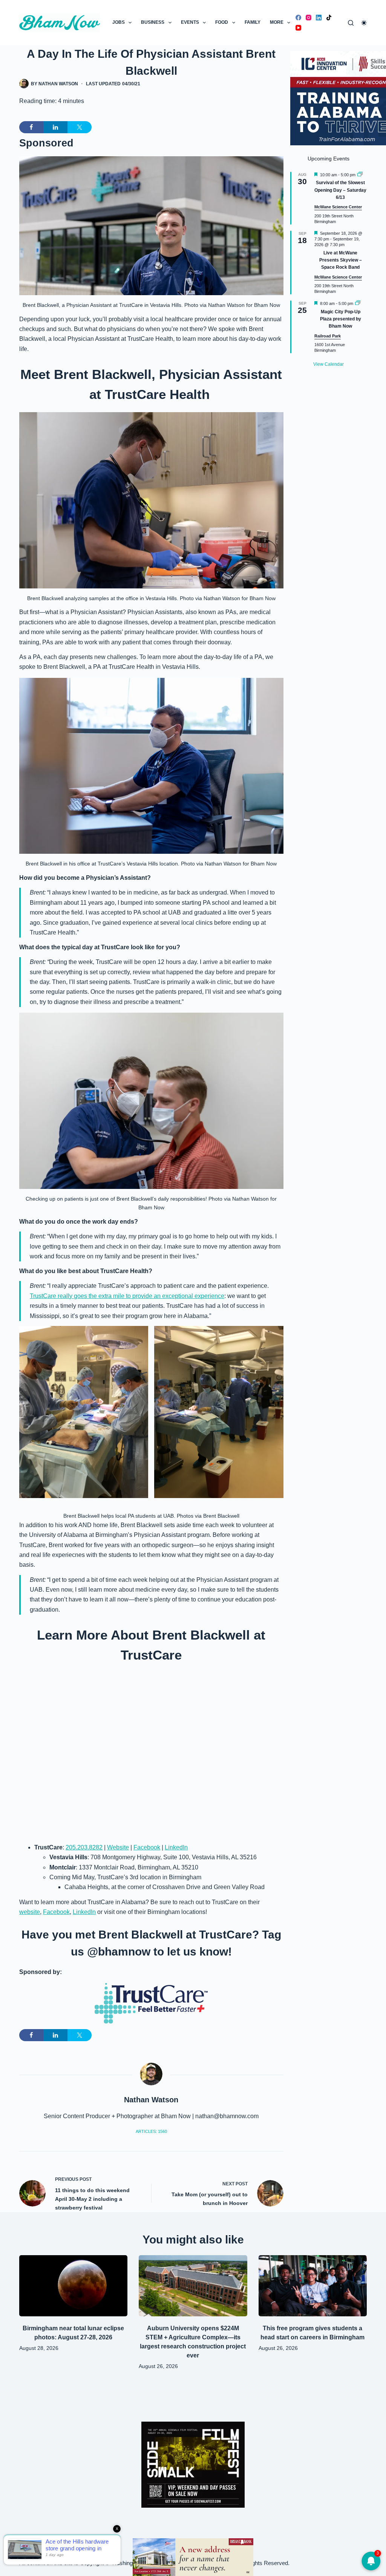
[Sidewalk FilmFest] (193, 2464)
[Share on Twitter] (80, 127)
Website (118, 1847)
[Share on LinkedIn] (55, 127)
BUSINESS (153, 22)
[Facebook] (298, 18)
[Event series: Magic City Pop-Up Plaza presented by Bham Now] (358, 303)
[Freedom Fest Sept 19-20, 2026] (193, 2557)
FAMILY (253, 22)
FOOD (222, 22)
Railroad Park (328, 336)
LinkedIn (176, 1847)
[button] (84, 1412)
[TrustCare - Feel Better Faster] (151, 2003)
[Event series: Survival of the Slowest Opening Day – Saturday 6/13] (360, 175)
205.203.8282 (84, 1847)
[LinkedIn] (319, 18)
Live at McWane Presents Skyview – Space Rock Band (341, 260)
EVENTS (190, 22)
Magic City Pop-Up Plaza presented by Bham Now (341, 319)
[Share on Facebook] (31, 127)
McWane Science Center (338, 207)
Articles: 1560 (151, 2131)
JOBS (119, 22)
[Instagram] (309, 18)
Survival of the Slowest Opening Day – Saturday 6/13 (340, 190)
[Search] (351, 23)
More (277, 22)
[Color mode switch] (364, 23)
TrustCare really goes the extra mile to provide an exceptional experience (127, 1296)
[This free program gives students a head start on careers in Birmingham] (313, 2286)
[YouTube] (298, 28)
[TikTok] (329, 18)
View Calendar (329, 364)
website (30, 1912)
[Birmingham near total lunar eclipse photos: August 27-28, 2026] (73, 2286)
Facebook (147, 1847)
